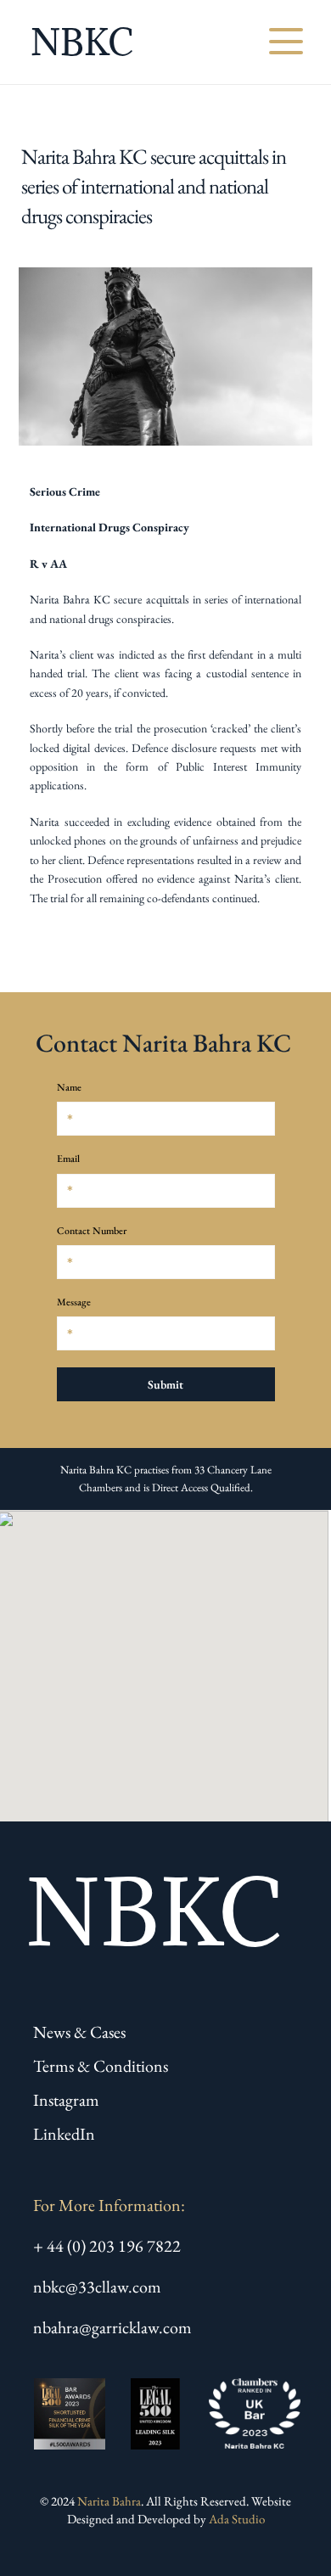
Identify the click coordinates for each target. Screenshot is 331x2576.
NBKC (82, 42)
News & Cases (79, 2032)
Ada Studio (237, 2519)
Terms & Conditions (101, 2066)
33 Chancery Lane (233, 1470)
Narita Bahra (109, 2501)
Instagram (66, 2100)
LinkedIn (64, 2134)
